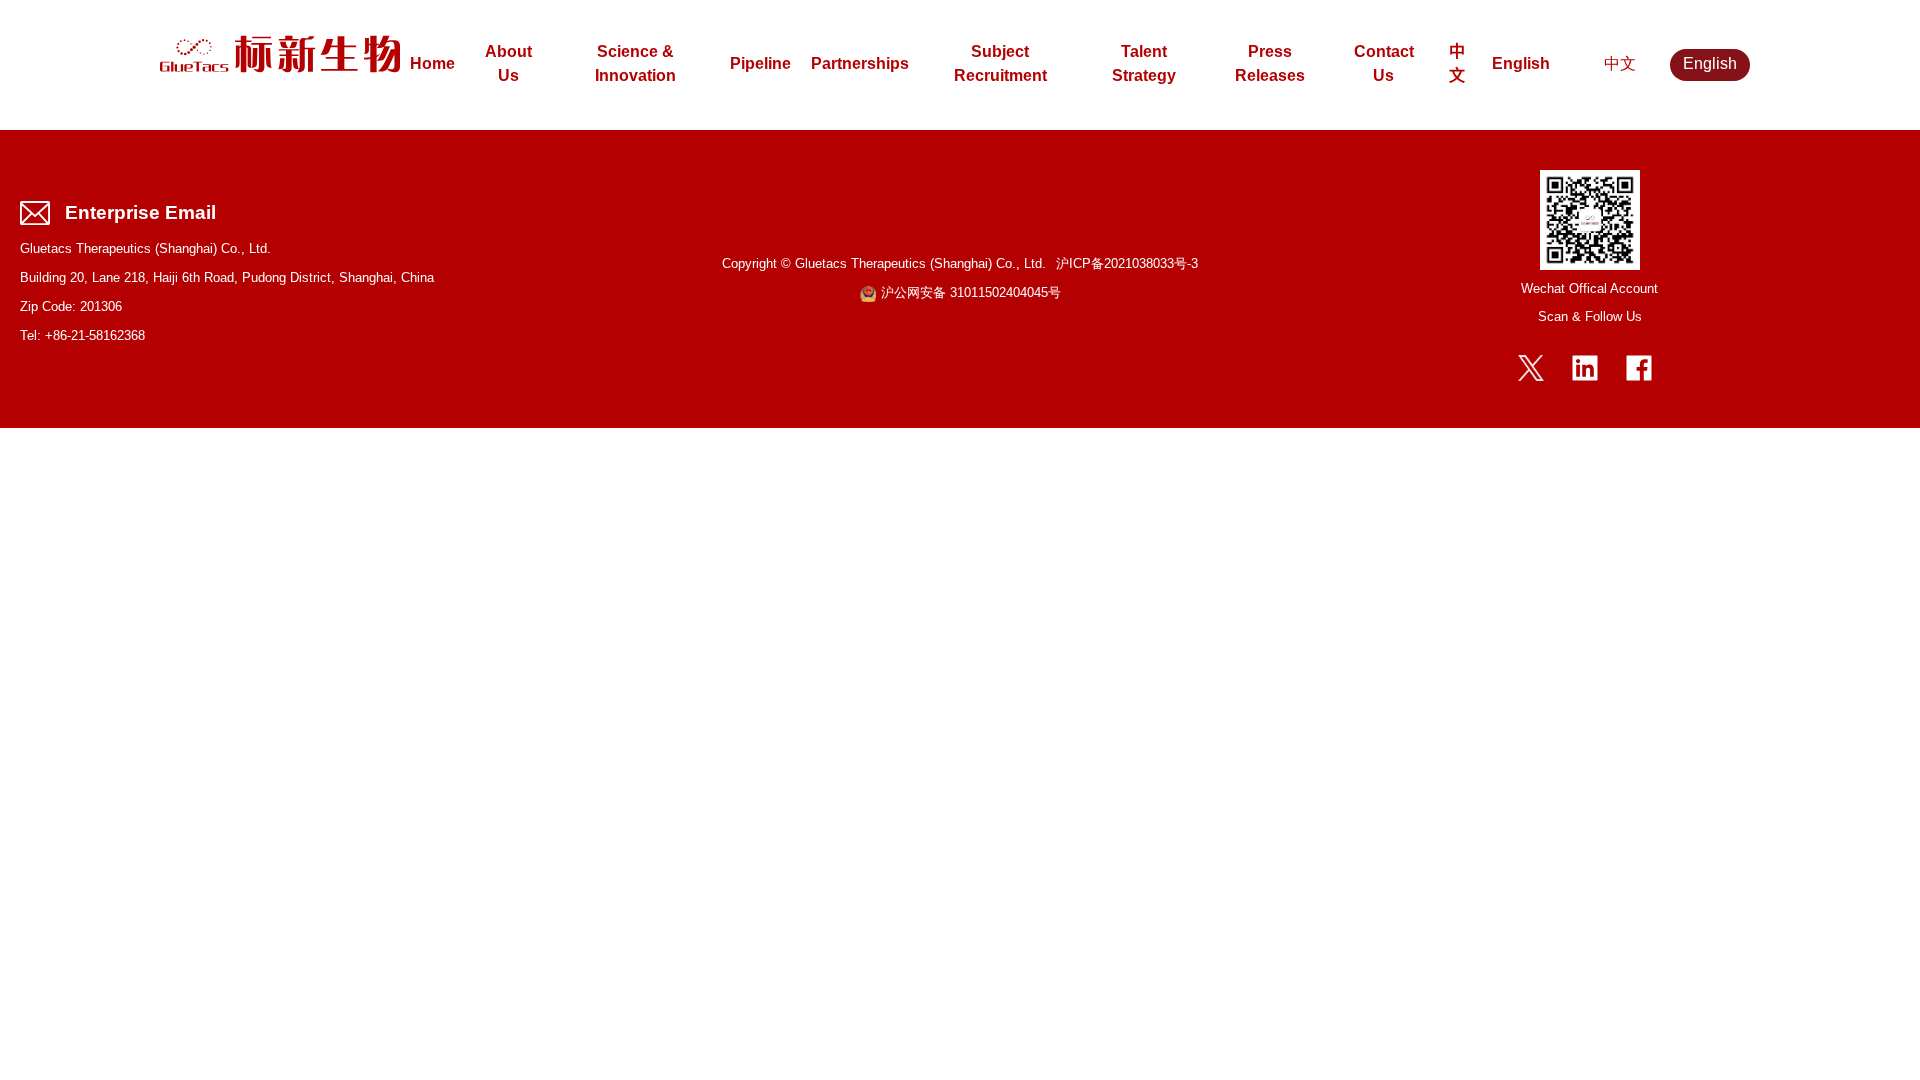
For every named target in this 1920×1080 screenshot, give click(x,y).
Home (432, 64)
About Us (508, 64)
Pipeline (760, 64)
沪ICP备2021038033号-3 (1127, 264)
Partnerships (860, 64)
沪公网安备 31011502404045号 (971, 293)
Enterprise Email (140, 213)
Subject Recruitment (1000, 64)
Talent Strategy (1144, 64)
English (1521, 64)
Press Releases (1270, 64)
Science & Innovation (635, 64)
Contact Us (1384, 64)
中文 (1457, 64)
